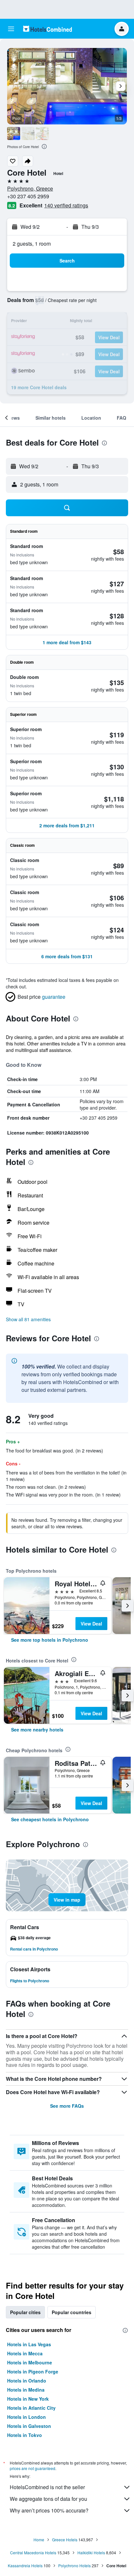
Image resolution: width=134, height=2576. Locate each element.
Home (39, 2540)
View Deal (91, 1624)
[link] (50, 1640)
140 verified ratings (66, 205)
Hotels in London (27, 2417)
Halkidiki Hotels (91, 2553)
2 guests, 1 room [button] (32, 244)
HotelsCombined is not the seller (47, 2487)
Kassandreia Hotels (25, 2565)
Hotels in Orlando (27, 2381)
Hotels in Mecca (25, 2353)
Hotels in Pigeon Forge (33, 2372)
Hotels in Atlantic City (31, 2408)
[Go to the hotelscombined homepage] (47, 29)
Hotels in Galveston (29, 2426)
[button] (11, 29)
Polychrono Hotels (74, 2565)
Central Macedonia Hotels (33, 2553)
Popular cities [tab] (25, 2312)
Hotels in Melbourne (30, 2362)
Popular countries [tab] (72, 2312)
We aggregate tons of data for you (48, 2499)
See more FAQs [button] (67, 2106)
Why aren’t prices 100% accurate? (49, 2510)
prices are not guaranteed (33, 2468)
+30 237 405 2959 (28, 196)
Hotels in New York (28, 2399)
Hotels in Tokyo (25, 2435)
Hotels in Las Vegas (29, 2344)
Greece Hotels (65, 2540)
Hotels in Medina (26, 2390)
